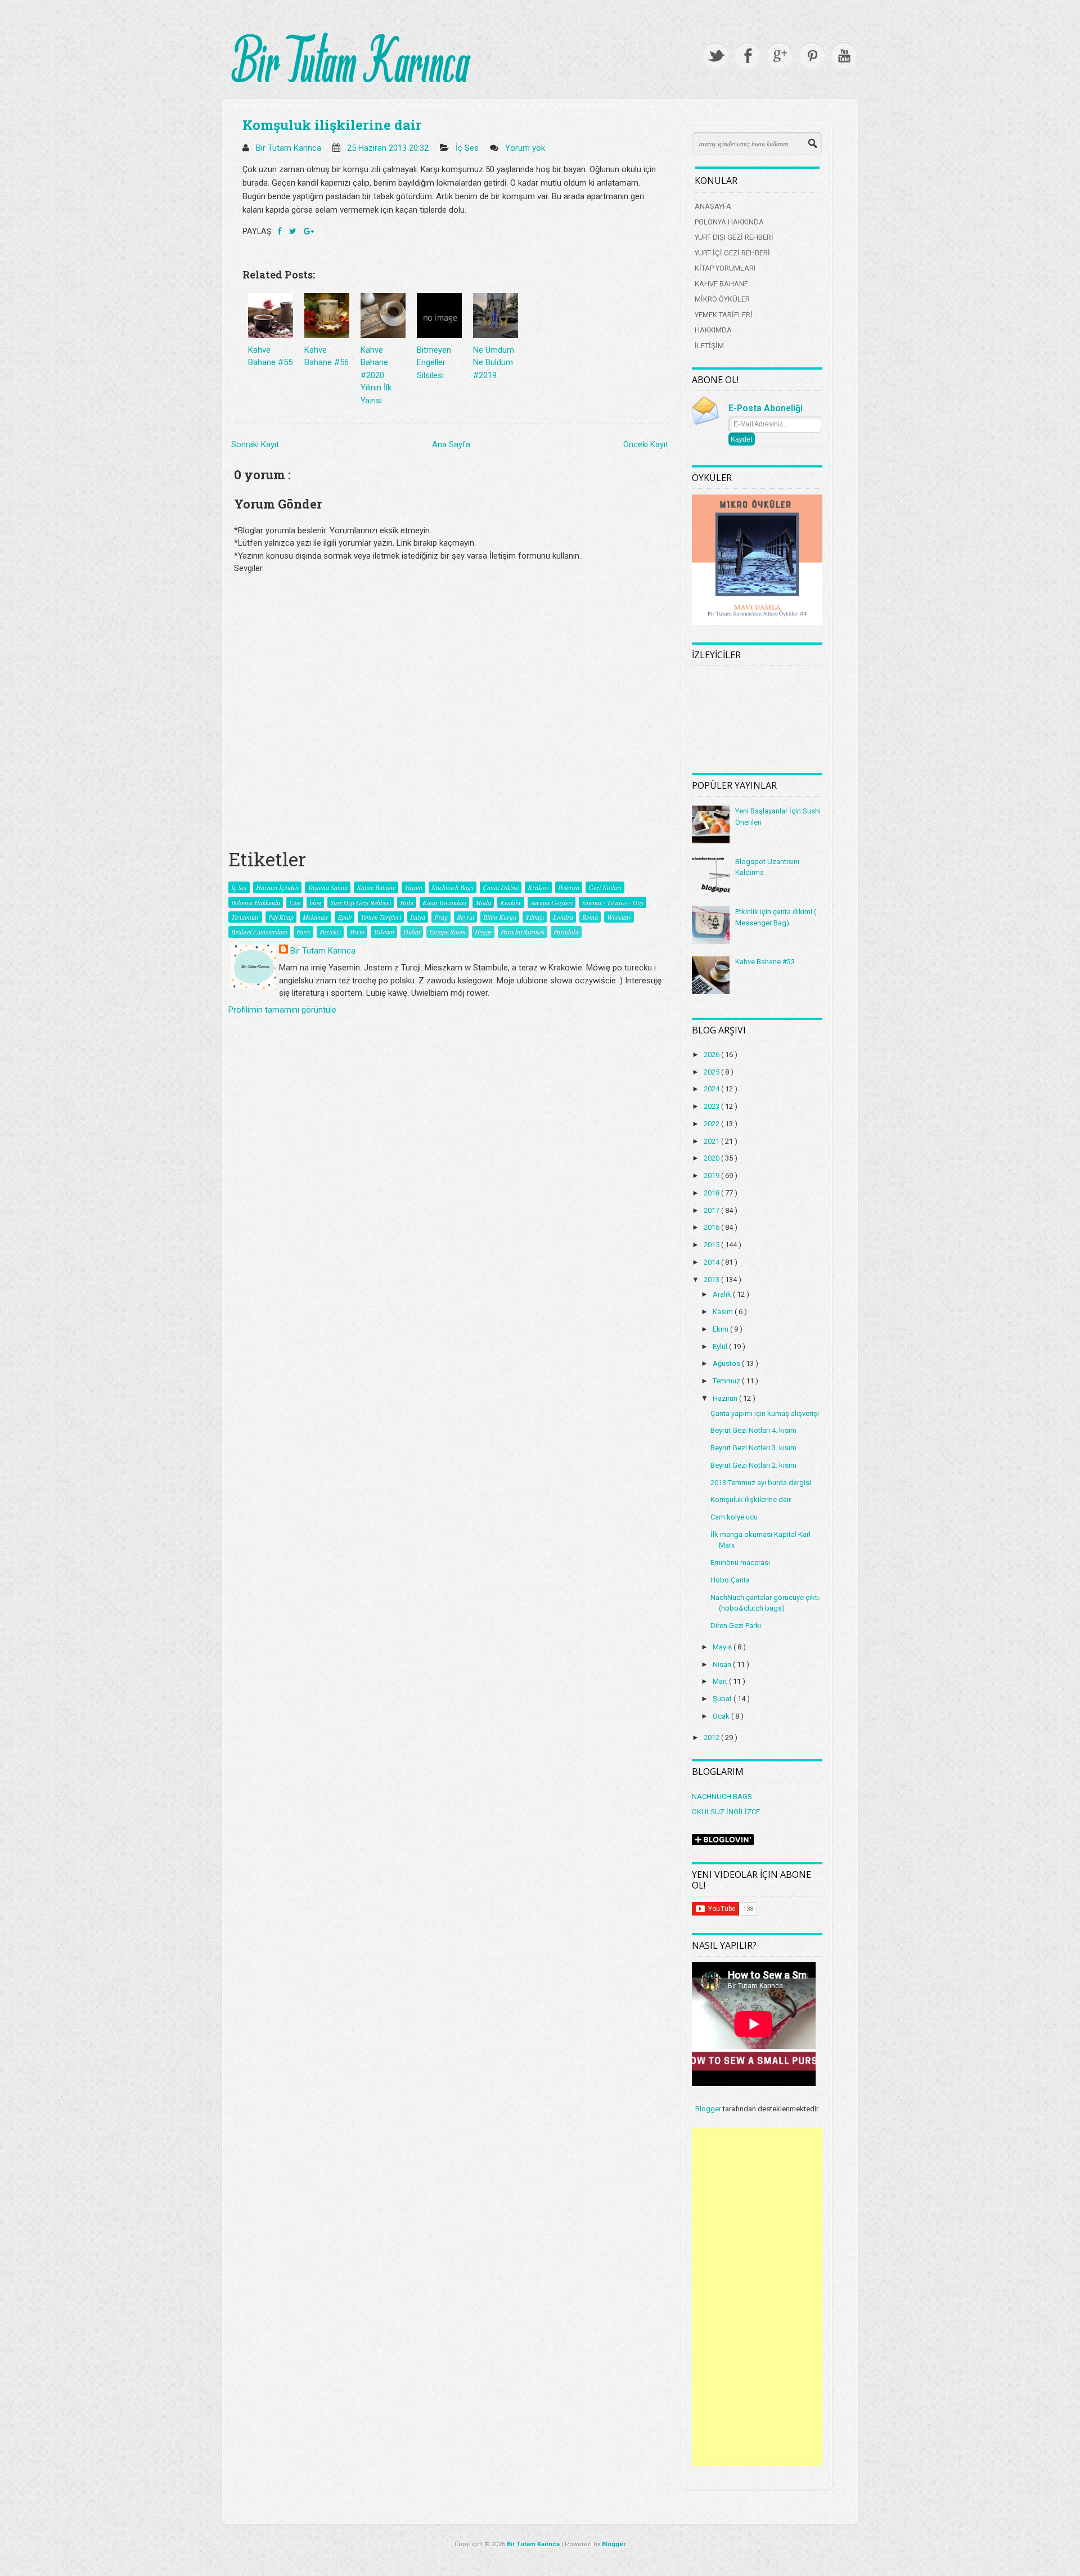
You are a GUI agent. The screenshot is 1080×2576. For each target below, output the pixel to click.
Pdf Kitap (281, 917)
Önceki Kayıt (646, 444)
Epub (345, 917)
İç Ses (468, 148)
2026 (712, 1055)
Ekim (721, 1329)
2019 (712, 1175)
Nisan (723, 1664)
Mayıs (723, 1647)
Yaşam (413, 887)
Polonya (569, 887)
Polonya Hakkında (256, 902)
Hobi (407, 902)
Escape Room (447, 932)
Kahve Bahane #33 (765, 962)
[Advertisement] (757, 2297)
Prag (441, 917)
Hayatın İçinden (277, 887)
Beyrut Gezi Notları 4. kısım (753, 1430)
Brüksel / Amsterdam (259, 932)
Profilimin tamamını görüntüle (282, 1010)
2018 (712, 1193)
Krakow (538, 887)
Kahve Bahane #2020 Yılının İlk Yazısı (376, 375)
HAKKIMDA (713, 330)
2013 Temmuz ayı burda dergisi (761, 1483)
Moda (483, 902)
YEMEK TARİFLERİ (724, 315)
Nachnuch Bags (453, 887)
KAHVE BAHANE (721, 284)
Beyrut (465, 917)
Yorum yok (526, 148)
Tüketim (384, 932)
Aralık (723, 1294)
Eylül (721, 1347)
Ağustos (727, 1363)
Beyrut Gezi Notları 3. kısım (753, 1448)
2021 (712, 1141)
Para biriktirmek (523, 932)
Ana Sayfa (451, 444)
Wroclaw (619, 917)
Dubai (412, 932)
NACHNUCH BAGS (722, 1797)
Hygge (483, 932)
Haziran (726, 1398)
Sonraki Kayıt (255, 444)
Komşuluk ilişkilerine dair (332, 125)
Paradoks (566, 932)
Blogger (708, 2109)
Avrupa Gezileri (552, 902)
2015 (712, 1245)
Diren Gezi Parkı (736, 1626)
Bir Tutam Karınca (323, 951)
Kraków (511, 902)
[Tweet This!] (294, 231)
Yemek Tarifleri (381, 917)
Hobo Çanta (730, 1580)
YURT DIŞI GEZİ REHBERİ (734, 237)
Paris (303, 932)
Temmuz (727, 1381)
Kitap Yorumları (444, 902)
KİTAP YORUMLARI (725, 268)
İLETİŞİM (709, 346)
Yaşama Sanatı (328, 887)
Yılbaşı (535, 917)
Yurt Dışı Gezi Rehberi (361, 902)
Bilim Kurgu (500, 917)
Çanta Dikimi (501, 887)
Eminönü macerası (740, 1563)
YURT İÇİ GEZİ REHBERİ (732, 253)
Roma (590, 917)
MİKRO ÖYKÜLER (722, 299)
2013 (712, 1280)
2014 (712, 1262)
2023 (712, 1106)
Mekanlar (316, 917)
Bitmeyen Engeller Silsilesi (434, 363)
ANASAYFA (713, 206)
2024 (712, 1089)
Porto (357, 932)
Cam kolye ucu (734, 1517)
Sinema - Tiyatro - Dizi (613, 902)
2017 (712, 1210)
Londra (563, 917)
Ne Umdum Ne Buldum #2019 (494, 363)
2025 (712, 1072)
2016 (712, 1227)
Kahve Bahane (376, 887)
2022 (712, 1124)
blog (315, 902)
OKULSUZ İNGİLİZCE (726, 1812)
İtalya (418, 917)
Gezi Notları (605, 887)
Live (295, 902)
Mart (721, 1681)
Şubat (723, 1699)
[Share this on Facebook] (280, 231)
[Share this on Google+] (309, 231)
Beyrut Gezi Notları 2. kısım (753, 1465)
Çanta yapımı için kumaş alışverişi (765, 1413)
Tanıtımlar (245, 917)
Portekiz (330, 932)
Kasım (724, 1312)
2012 (712, 1737)
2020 (712, 1158)
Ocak (722, 1716)
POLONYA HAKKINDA (729, 222)
